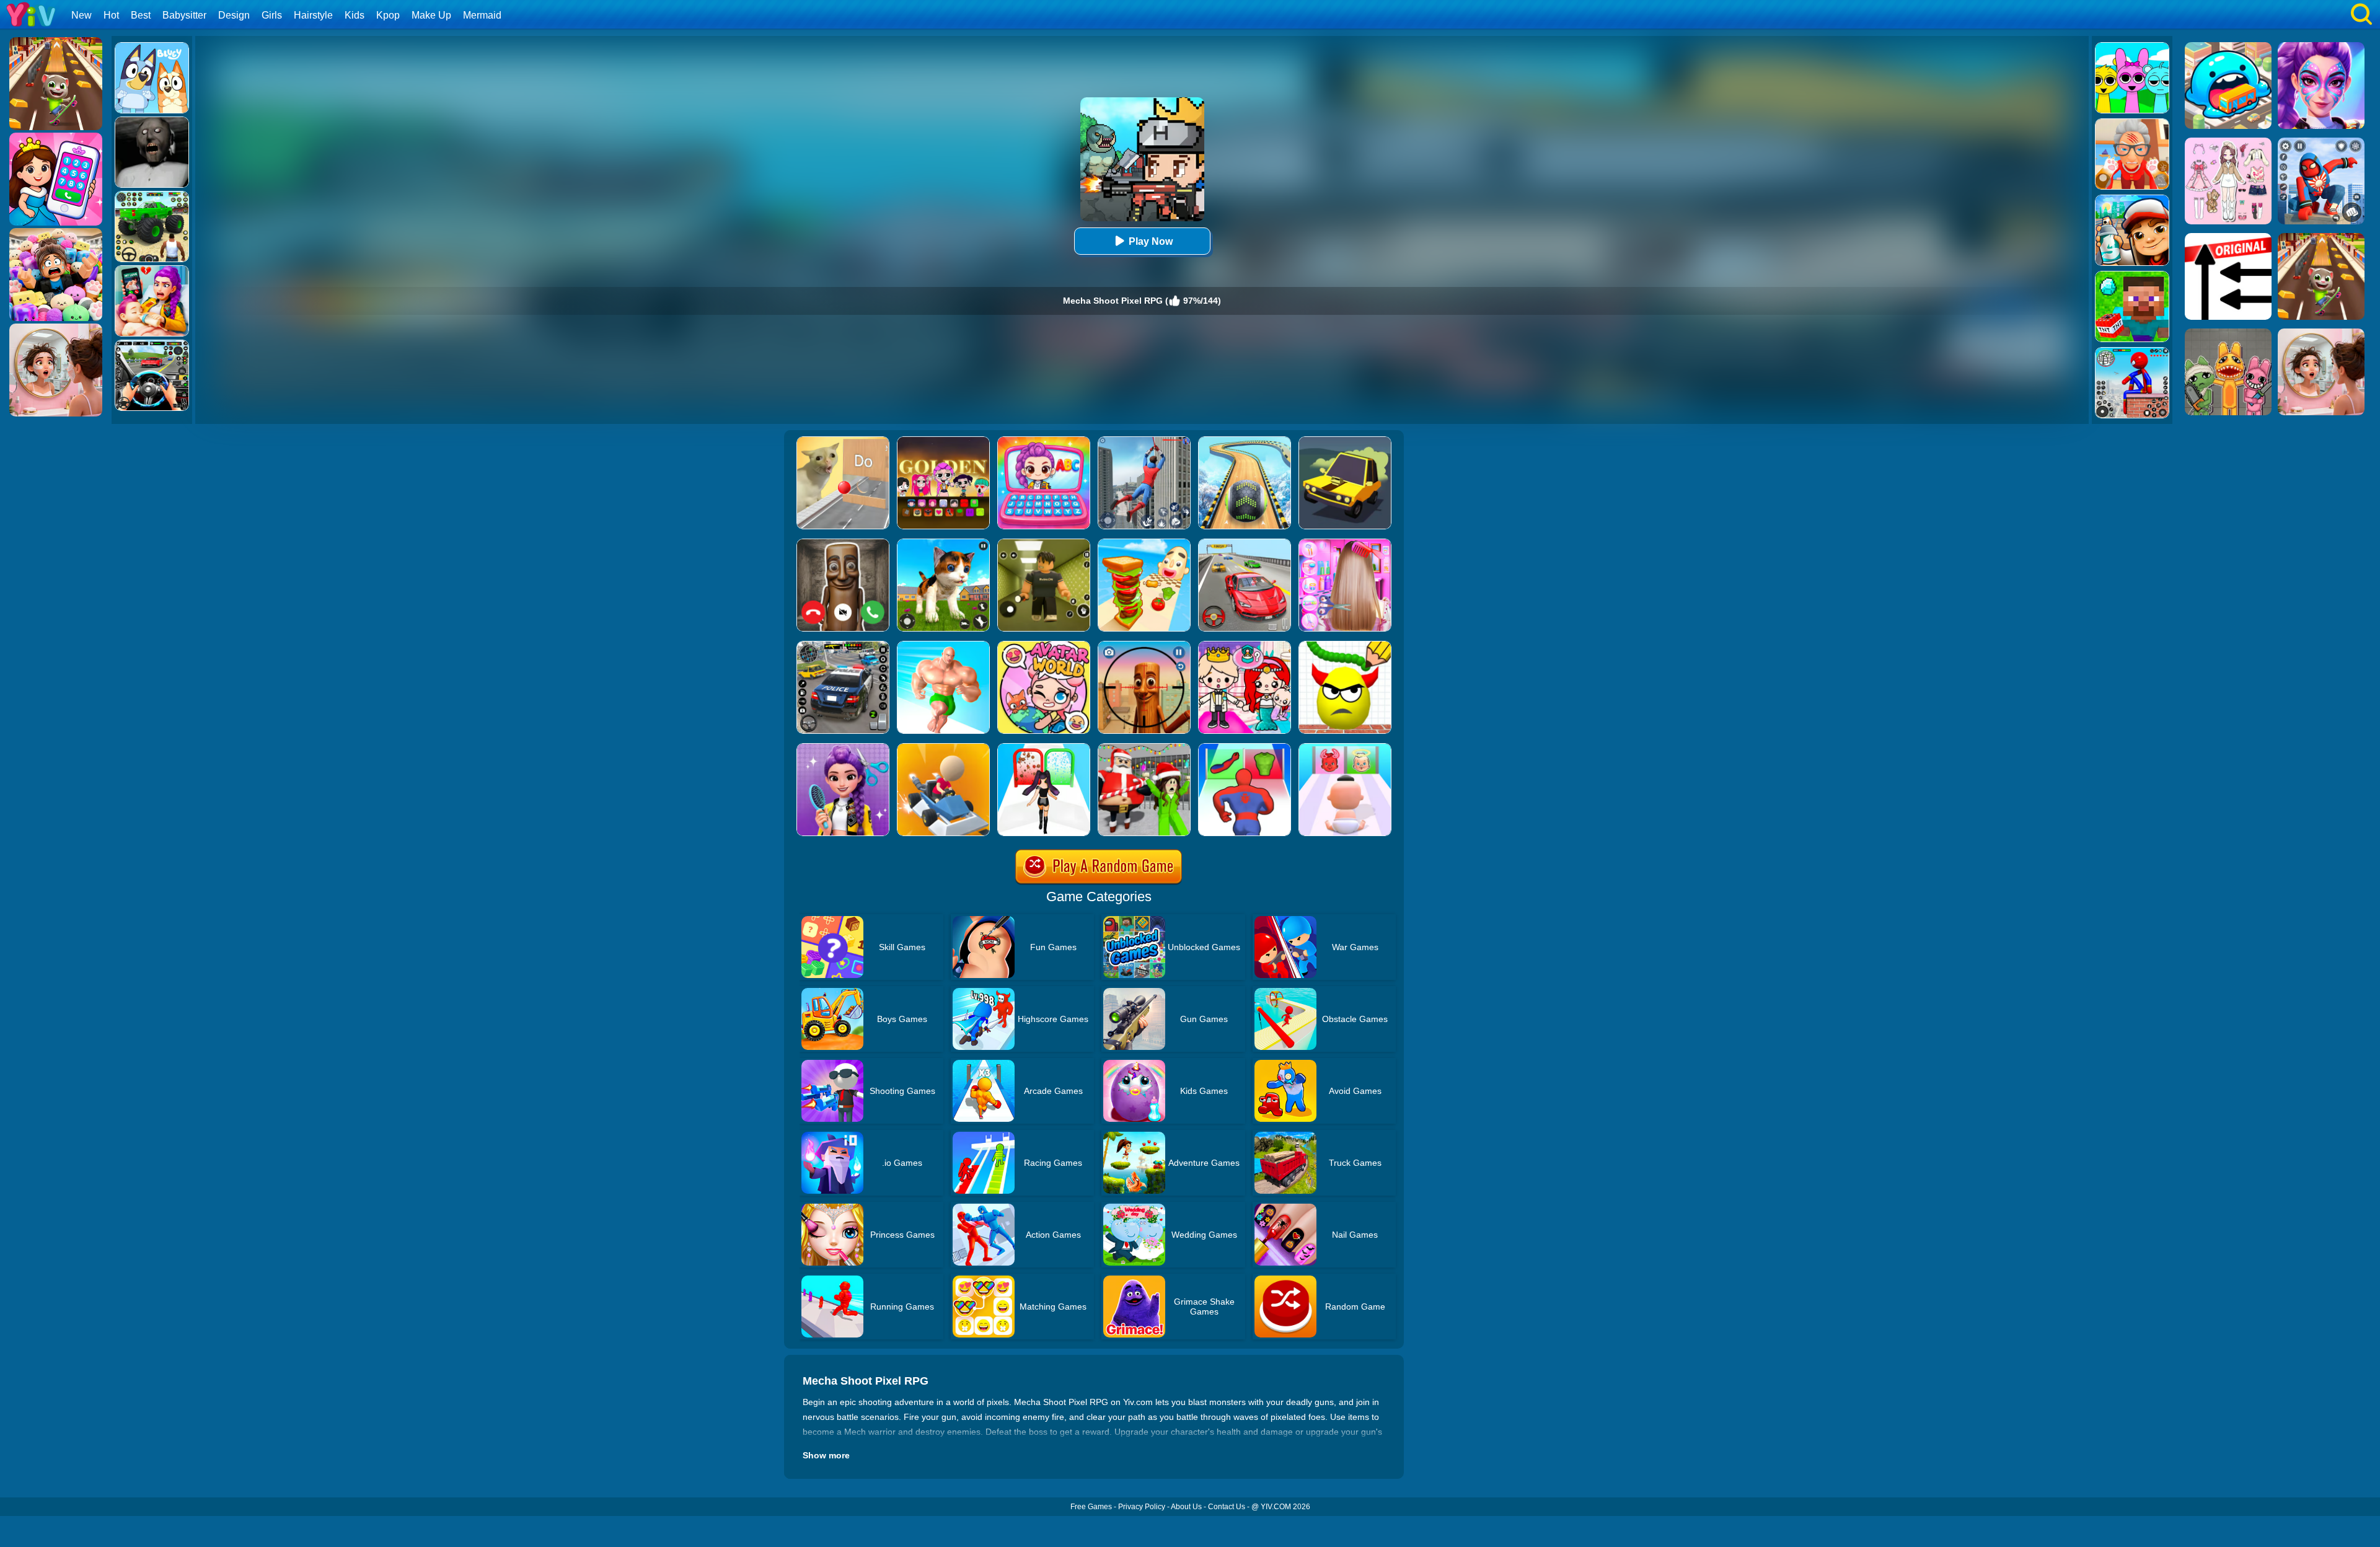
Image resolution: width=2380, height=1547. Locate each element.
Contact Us (1227, 1507)
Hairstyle (313, 15)
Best (141, 15)
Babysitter (184, 15)
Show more (826, 1455)
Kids (355, 15)
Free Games (1091, 1507)
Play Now (1151, 241)
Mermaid (482, 15)
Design (234, 15)
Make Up (431, 15)
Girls (272, 15)
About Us (1186, 1507)
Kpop (388, 15)
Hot (111, 15)
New (82, 15)
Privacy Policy (1142, 1507)
